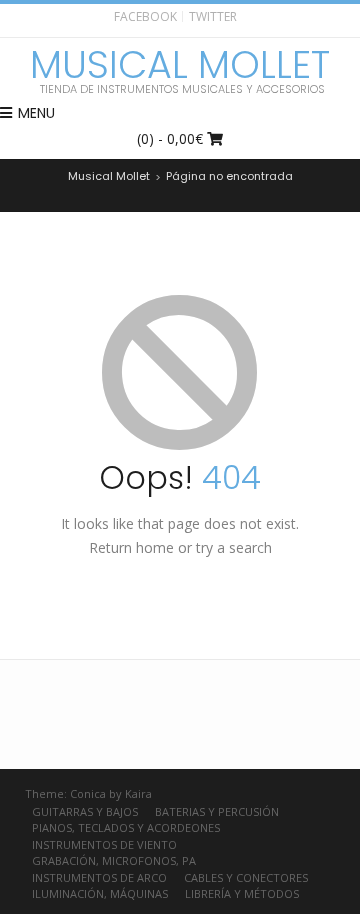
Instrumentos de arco (99, 877)
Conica (88, 793)
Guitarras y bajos (85, 811)
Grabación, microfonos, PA (114, 860)
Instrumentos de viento (104, 844)
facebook (145, 16)
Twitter (213, 16)
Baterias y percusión (217, 811)
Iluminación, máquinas (100, 893)
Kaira (138, 793)
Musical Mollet (180, 65)
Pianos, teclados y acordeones (126, 827)
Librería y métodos (242, 893)
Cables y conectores (246, 877)
